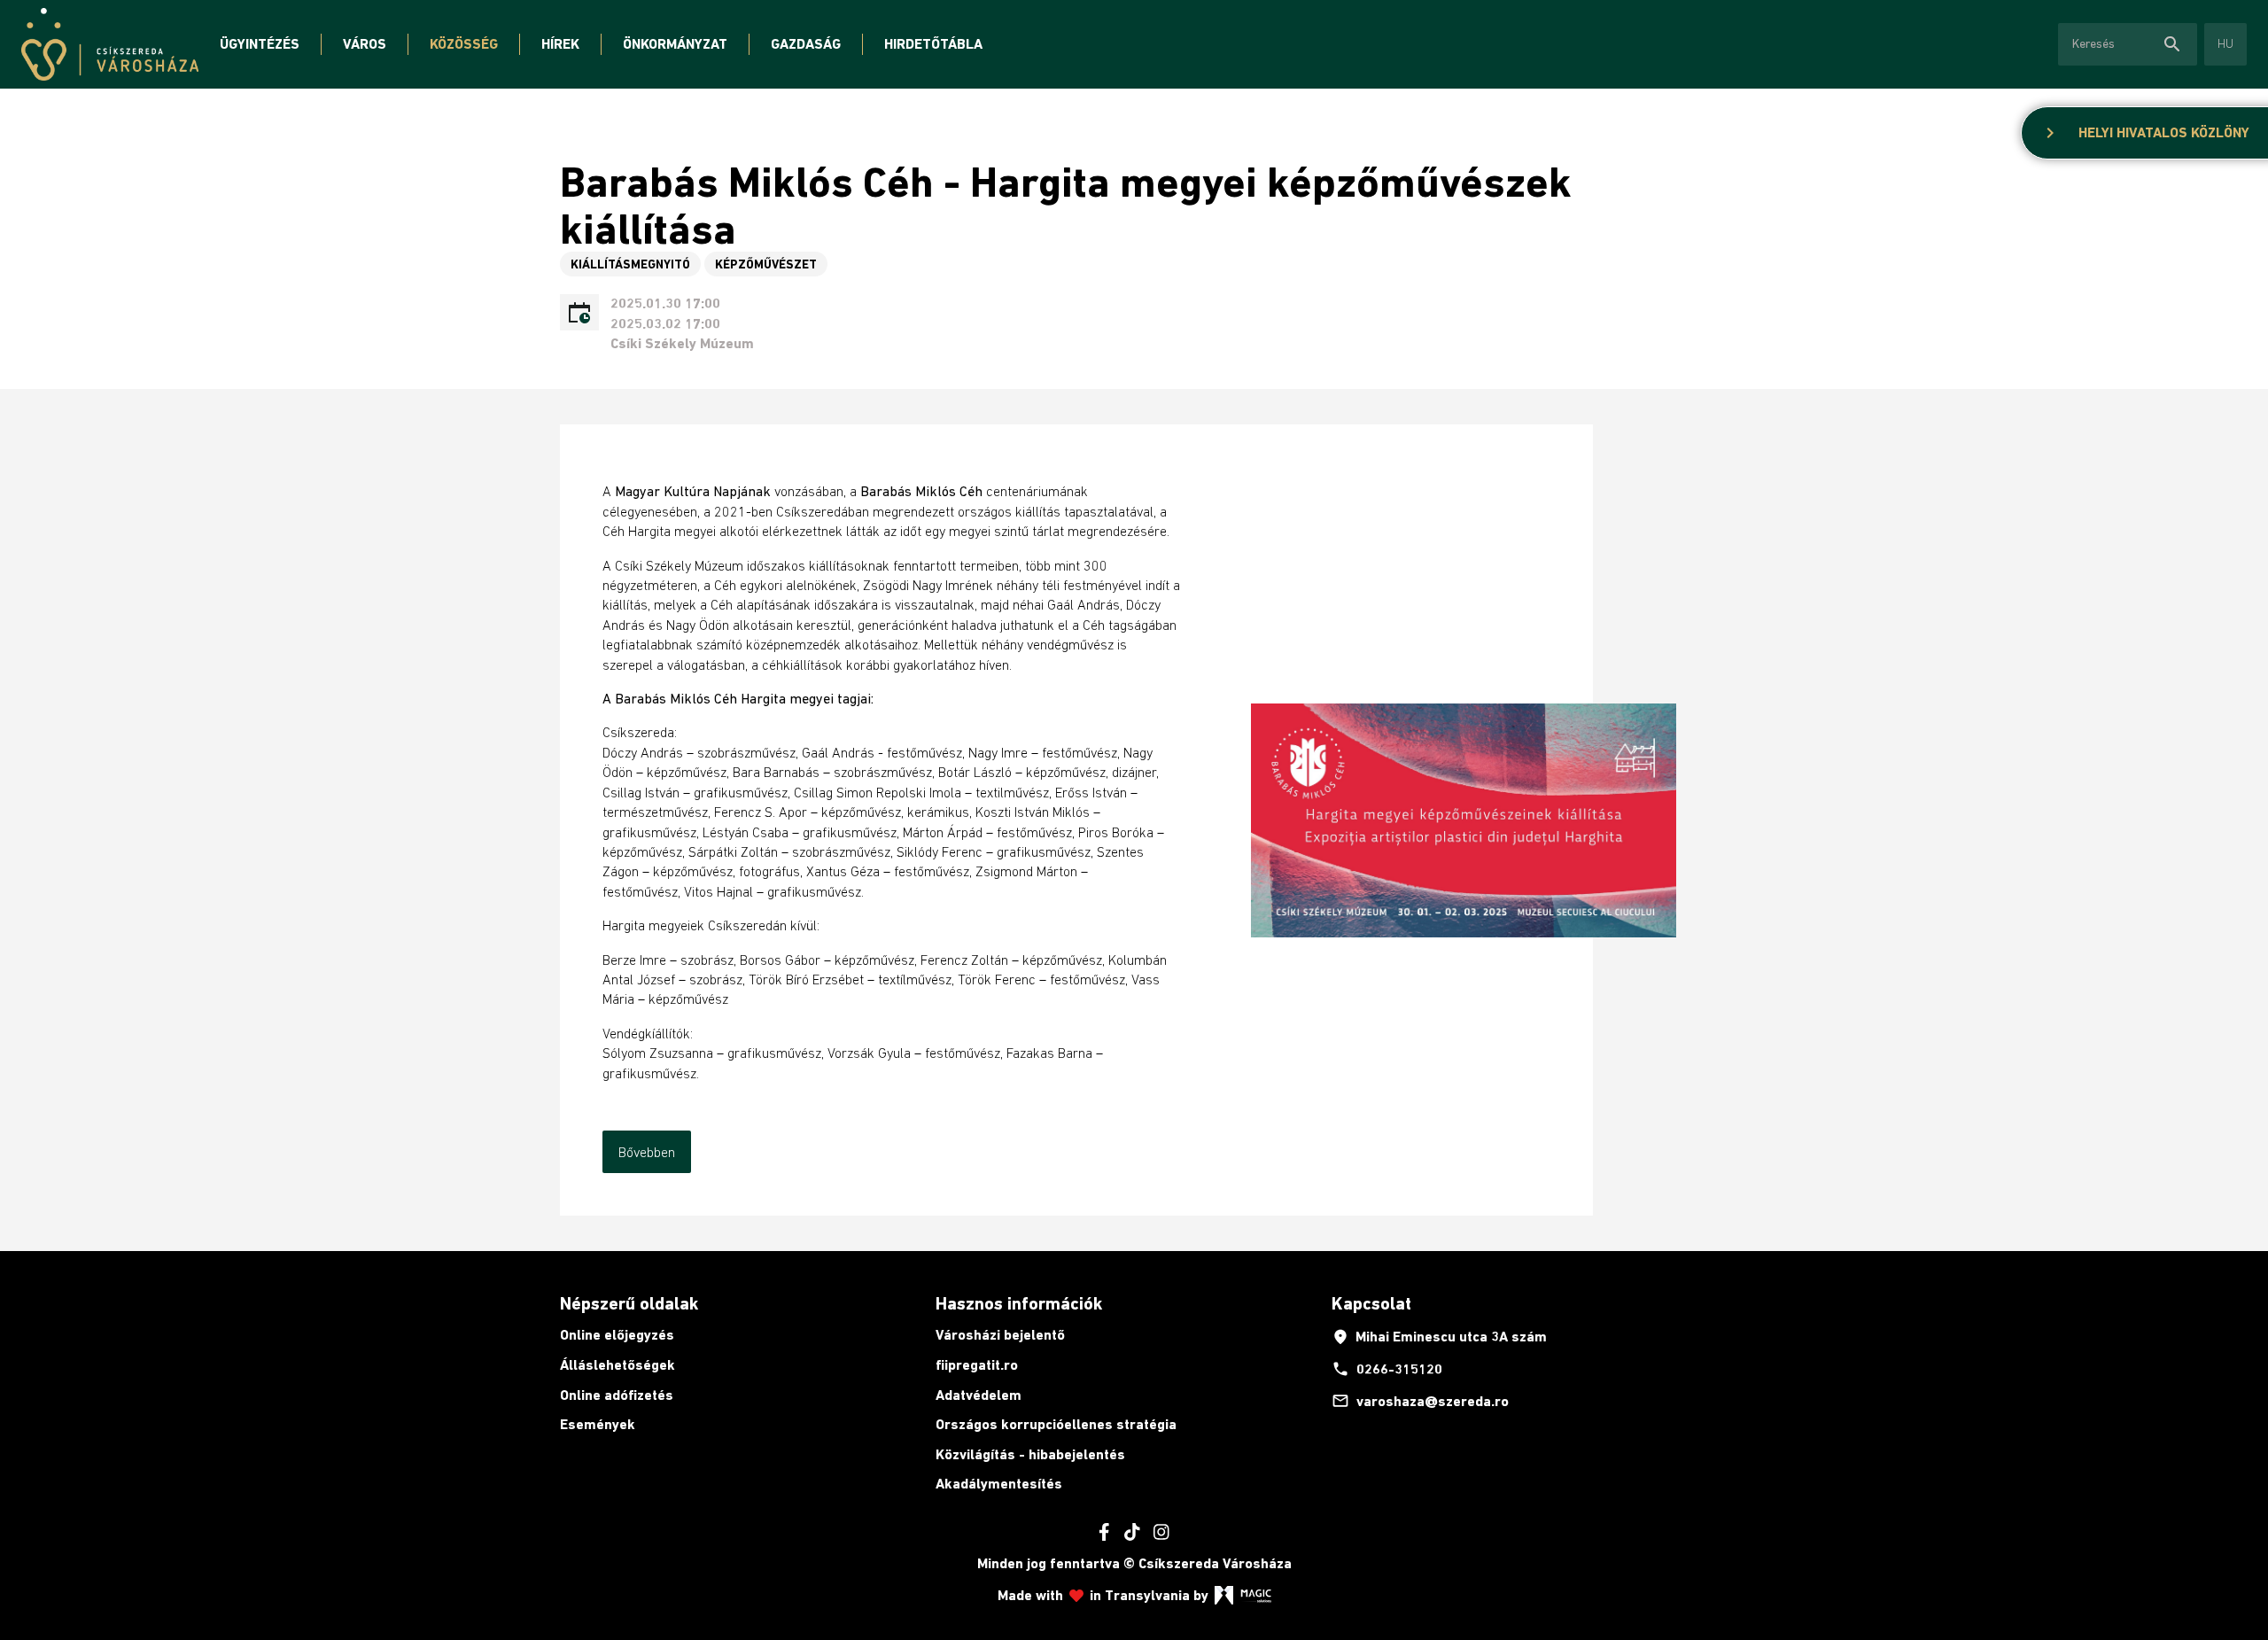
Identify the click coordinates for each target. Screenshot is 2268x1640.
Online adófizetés (617, 1395)
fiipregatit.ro (977, 1365)
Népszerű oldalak (629, 1303)
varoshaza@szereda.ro (1420, 1401)
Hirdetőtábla (933, 44)
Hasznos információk (1019, 1303)
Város (365, 44)
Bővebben (647, 1152)
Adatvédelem (979, 1395)
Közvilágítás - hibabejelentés (1030, 1454)
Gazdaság (806, 44)
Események (598, 1424)
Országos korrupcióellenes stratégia (1056, 1424)
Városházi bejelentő (1000, 1335)
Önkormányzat (675, 44)
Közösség (464, 44)
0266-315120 (1387, 1369)
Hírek (560, 44)
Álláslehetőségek (617, 1365)
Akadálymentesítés (999, 1484)
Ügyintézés (260, 44)
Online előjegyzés (617, 1335)
